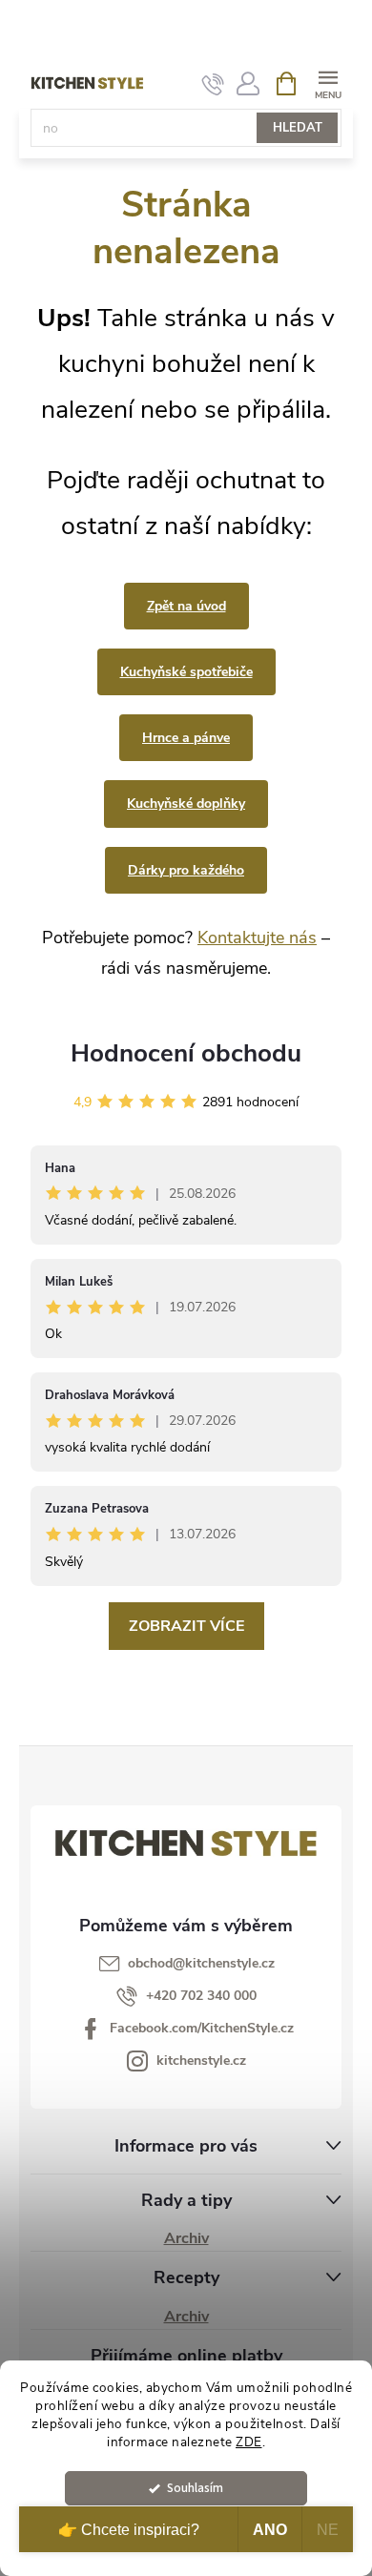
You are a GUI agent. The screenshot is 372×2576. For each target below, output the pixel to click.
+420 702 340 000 (201, 1996)
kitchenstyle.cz (201, 2061)
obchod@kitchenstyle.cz (201, 1963)
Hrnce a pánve (186, 738)
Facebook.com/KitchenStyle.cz (202, 2028)
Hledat (298, 128)
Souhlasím (195, 2488)
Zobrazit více (186, 1626)
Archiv (186, 2238)
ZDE (249, 2442)
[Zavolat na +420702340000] (213, 84)
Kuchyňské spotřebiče (186, 672)
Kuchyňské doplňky (186, 804)
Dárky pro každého (186, 870)
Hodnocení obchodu (186, 1053)
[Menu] (328, 82)
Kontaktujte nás (257, 938)
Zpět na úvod (186, 606)
